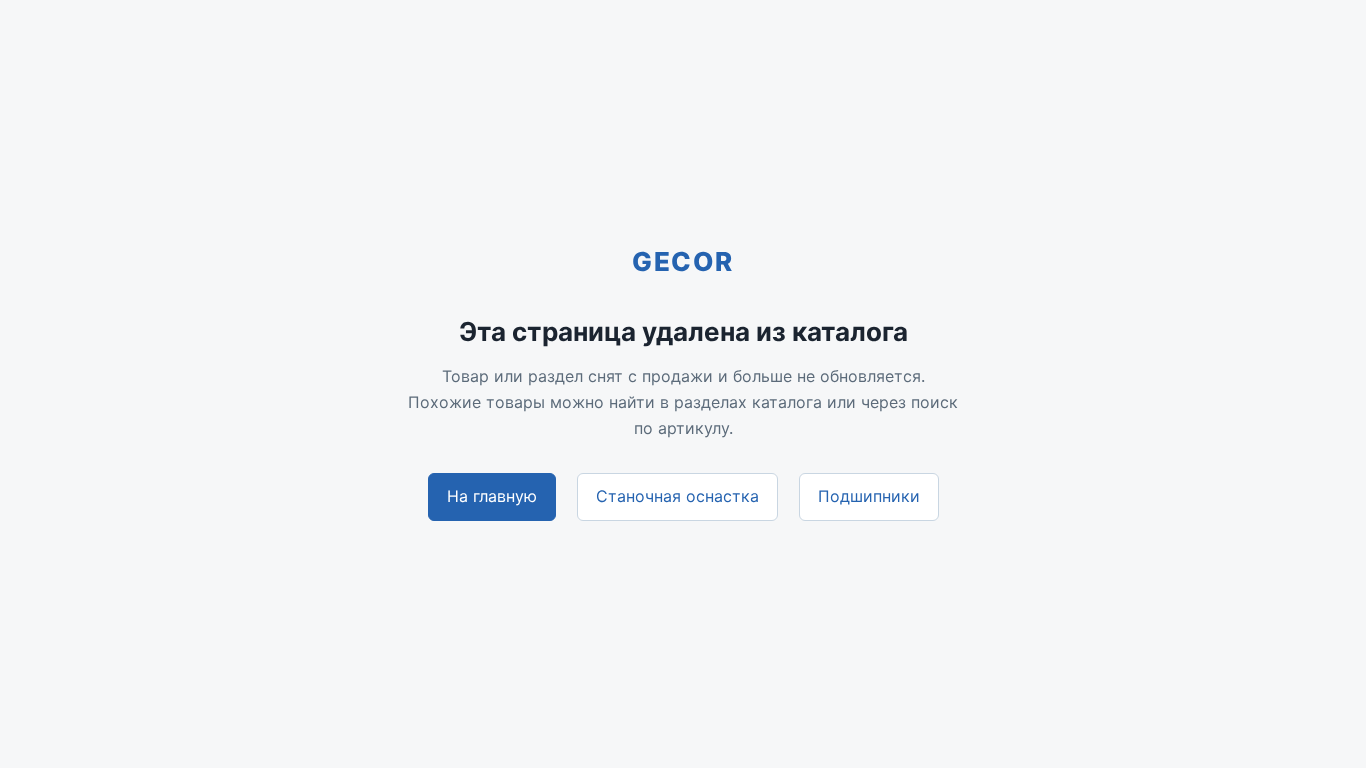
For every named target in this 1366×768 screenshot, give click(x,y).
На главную (492, 496)
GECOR (683, 261)
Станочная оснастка (677, 496)
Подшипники (869, 496)
